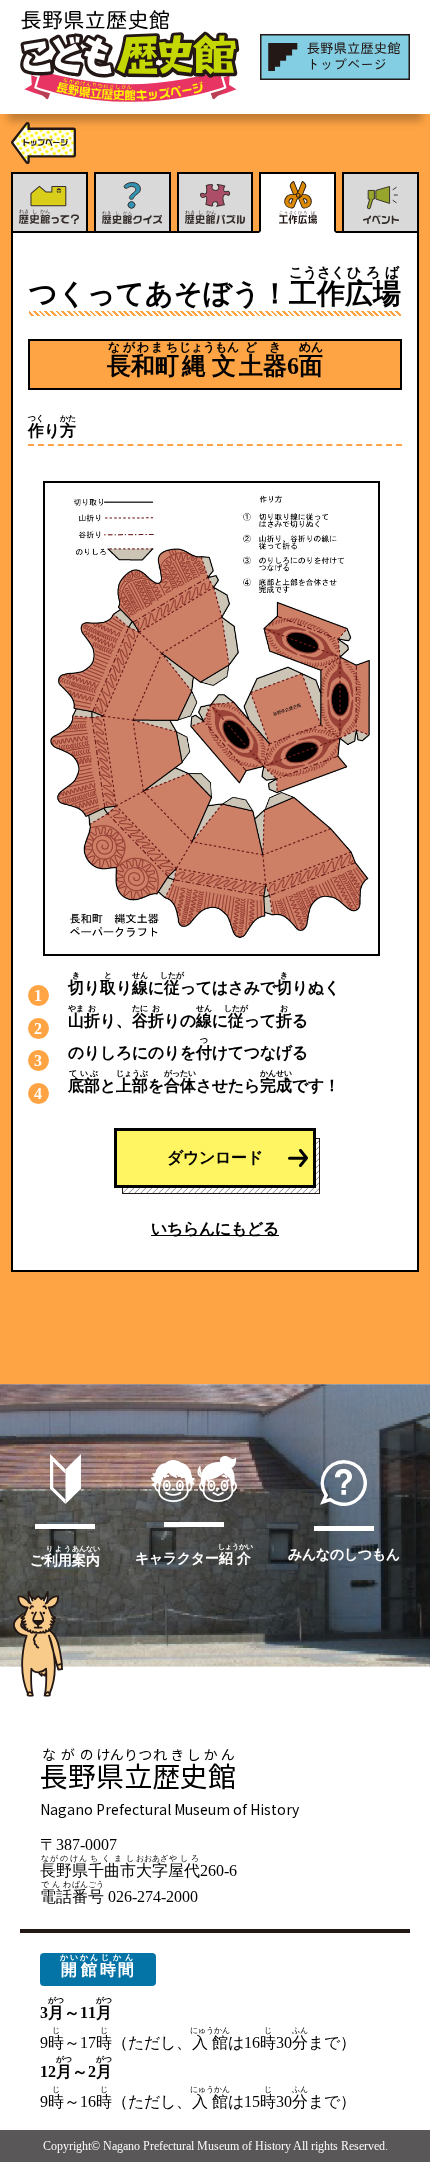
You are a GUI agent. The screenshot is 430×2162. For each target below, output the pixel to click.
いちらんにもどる (215, 1228)
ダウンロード (215, 1157)
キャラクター (193, 1554)
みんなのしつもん (344, 1553)
